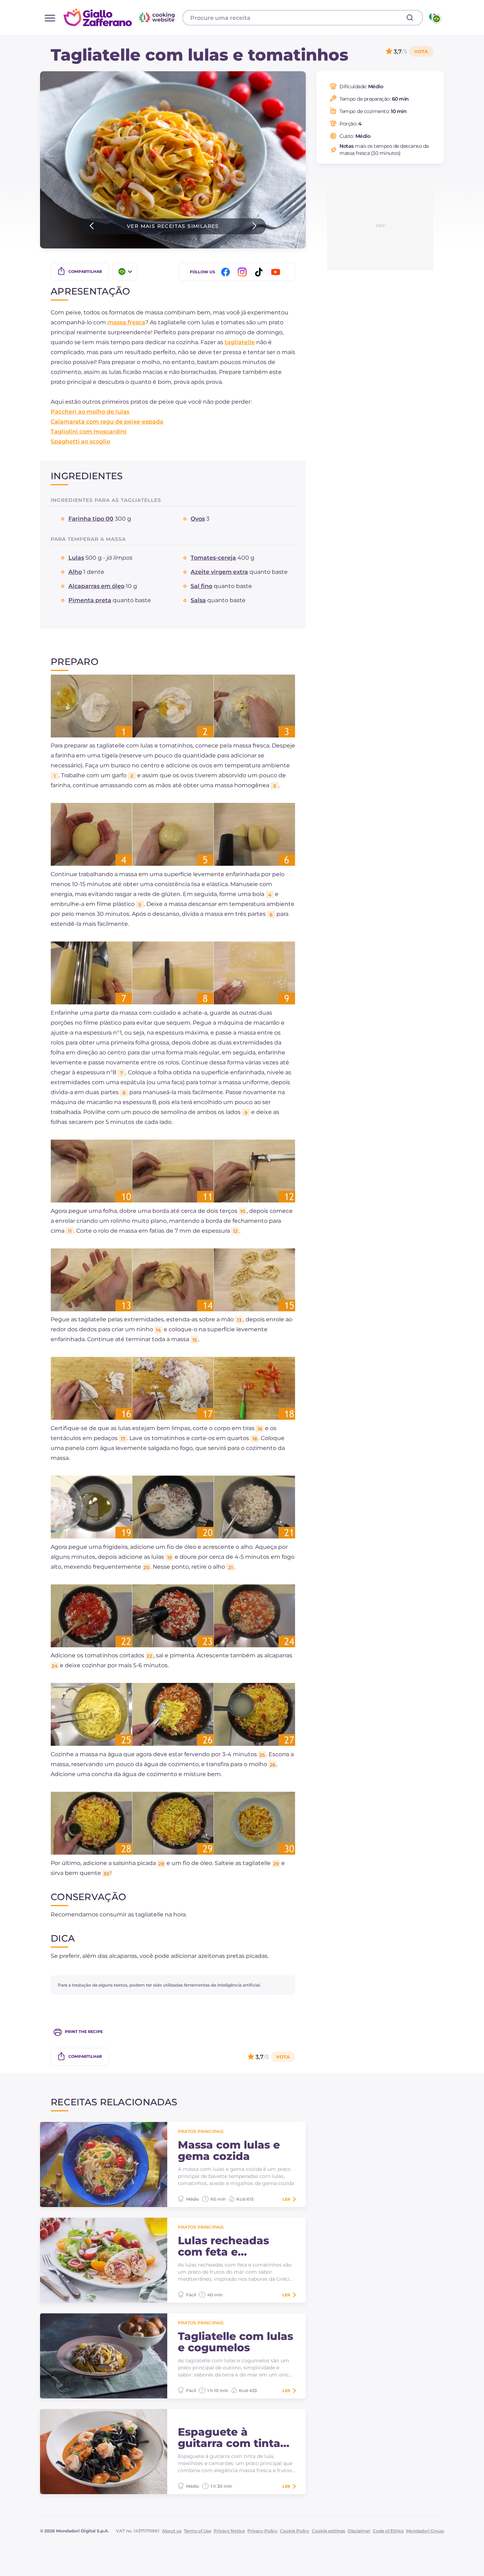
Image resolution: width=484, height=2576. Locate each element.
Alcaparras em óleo (96, 586)
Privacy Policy (262, 2531)
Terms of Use (198, 2531)
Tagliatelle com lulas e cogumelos (235, 2342)
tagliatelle (240, 342)
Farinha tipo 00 (91, 519)
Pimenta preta (90, 600)
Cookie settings (328, 2531)
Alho (75, 572)
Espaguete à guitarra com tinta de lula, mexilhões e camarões (234, 2438)
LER (286, 2199)
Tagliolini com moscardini (89, 432)
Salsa (198, 600)
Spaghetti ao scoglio (80, 441)
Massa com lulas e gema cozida (229, 2151)
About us (172, 2531)
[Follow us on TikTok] (260, 272)
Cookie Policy (295, 2531)
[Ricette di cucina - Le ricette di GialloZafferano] (435, 18)
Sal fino (201, 586)
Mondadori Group (425, 2531)
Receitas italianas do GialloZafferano (120, 17)
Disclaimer (359, 2531)
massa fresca (126, 322)
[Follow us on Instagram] (243, 272)
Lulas (76, 558)
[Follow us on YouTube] (277, 272)
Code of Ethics (388, 2531)
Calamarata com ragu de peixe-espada (107, 422)
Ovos (198, 519)
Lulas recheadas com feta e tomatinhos (223, 2246)
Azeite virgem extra (219, 572)
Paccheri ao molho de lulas (90, 412)
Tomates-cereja (213, 558)
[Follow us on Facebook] (227, 272)
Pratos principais (201, 2131)
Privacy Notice (229, 2531)
